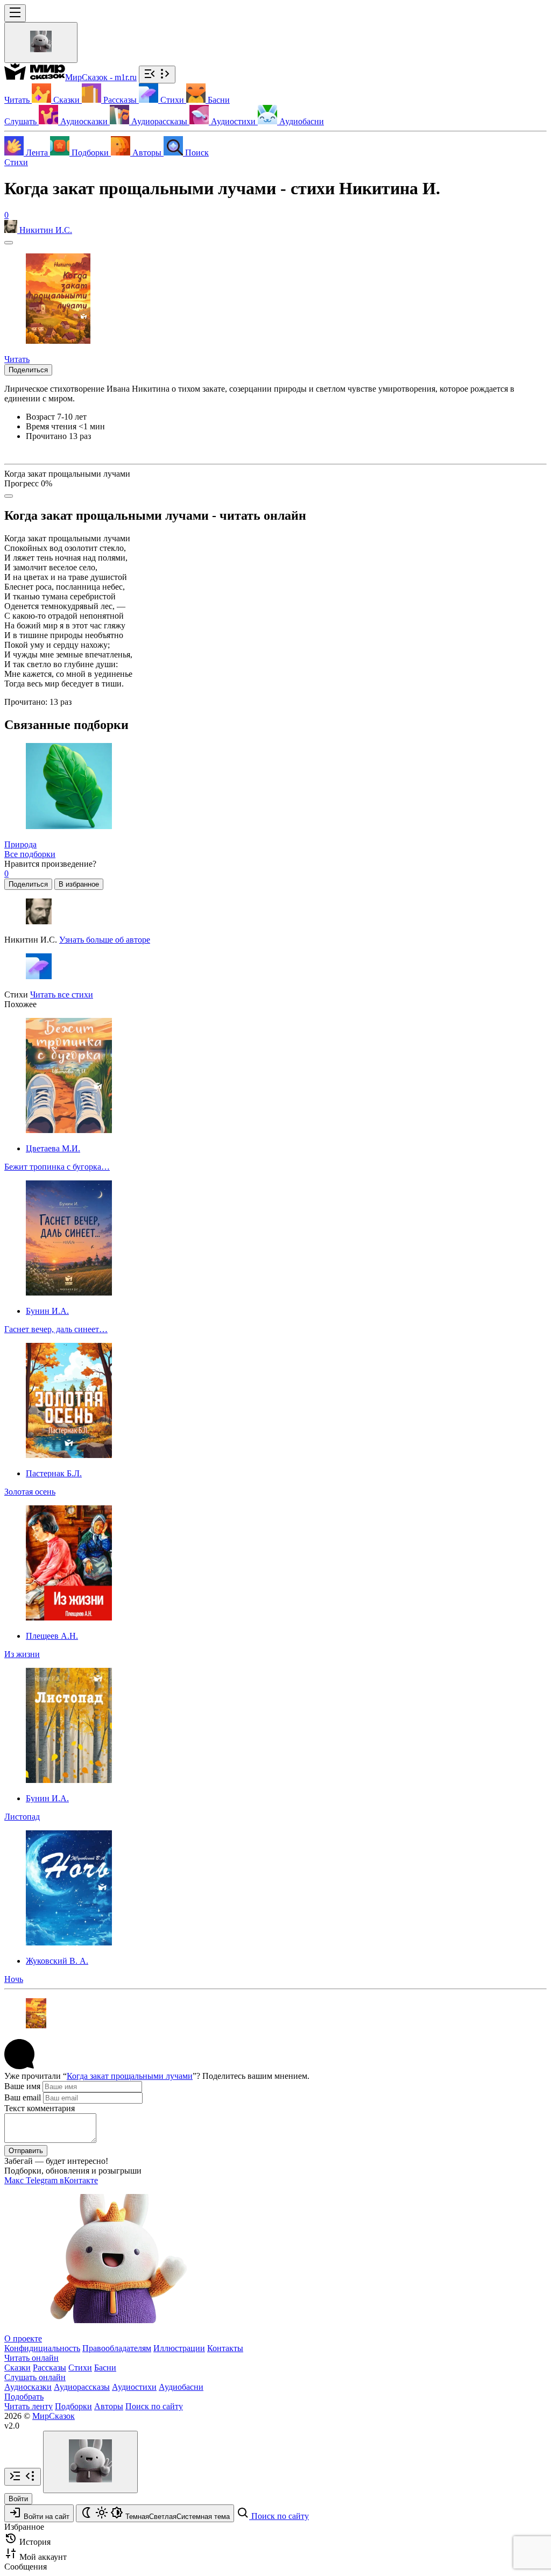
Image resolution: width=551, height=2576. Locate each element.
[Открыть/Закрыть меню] (15, 13)
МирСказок (54, 2416)
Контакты (225, 2348)
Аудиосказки (28, 2387)
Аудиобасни (181, 2387)
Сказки (17, 2368)
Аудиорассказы (82, 2387)
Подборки (73, 2406)
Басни (105, 2368)
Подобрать (24, 2397)
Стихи (16, 162)
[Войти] (41, 43)
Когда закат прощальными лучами (130, 2076)
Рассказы (50, 2368)
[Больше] (9, 496)
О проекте (23, 2338)
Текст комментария (40, 2108)
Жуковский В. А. (57, 1961)
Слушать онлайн (35, 2377)
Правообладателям (117, 2348)
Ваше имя (22, 2086)
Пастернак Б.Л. (54, 1473)
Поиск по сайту (154, 2406)
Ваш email (23, 2097)
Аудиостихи (134, 2387)
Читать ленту (29, 2406)
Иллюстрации (179, 2348)
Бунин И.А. (47, 1311)
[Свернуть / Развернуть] (157, 75)
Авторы (109, 2406)
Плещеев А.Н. (52, 1636)
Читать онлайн (31, 2358)
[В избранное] (9, 243)
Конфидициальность (42, 2348)
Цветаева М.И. (53, 1148)
